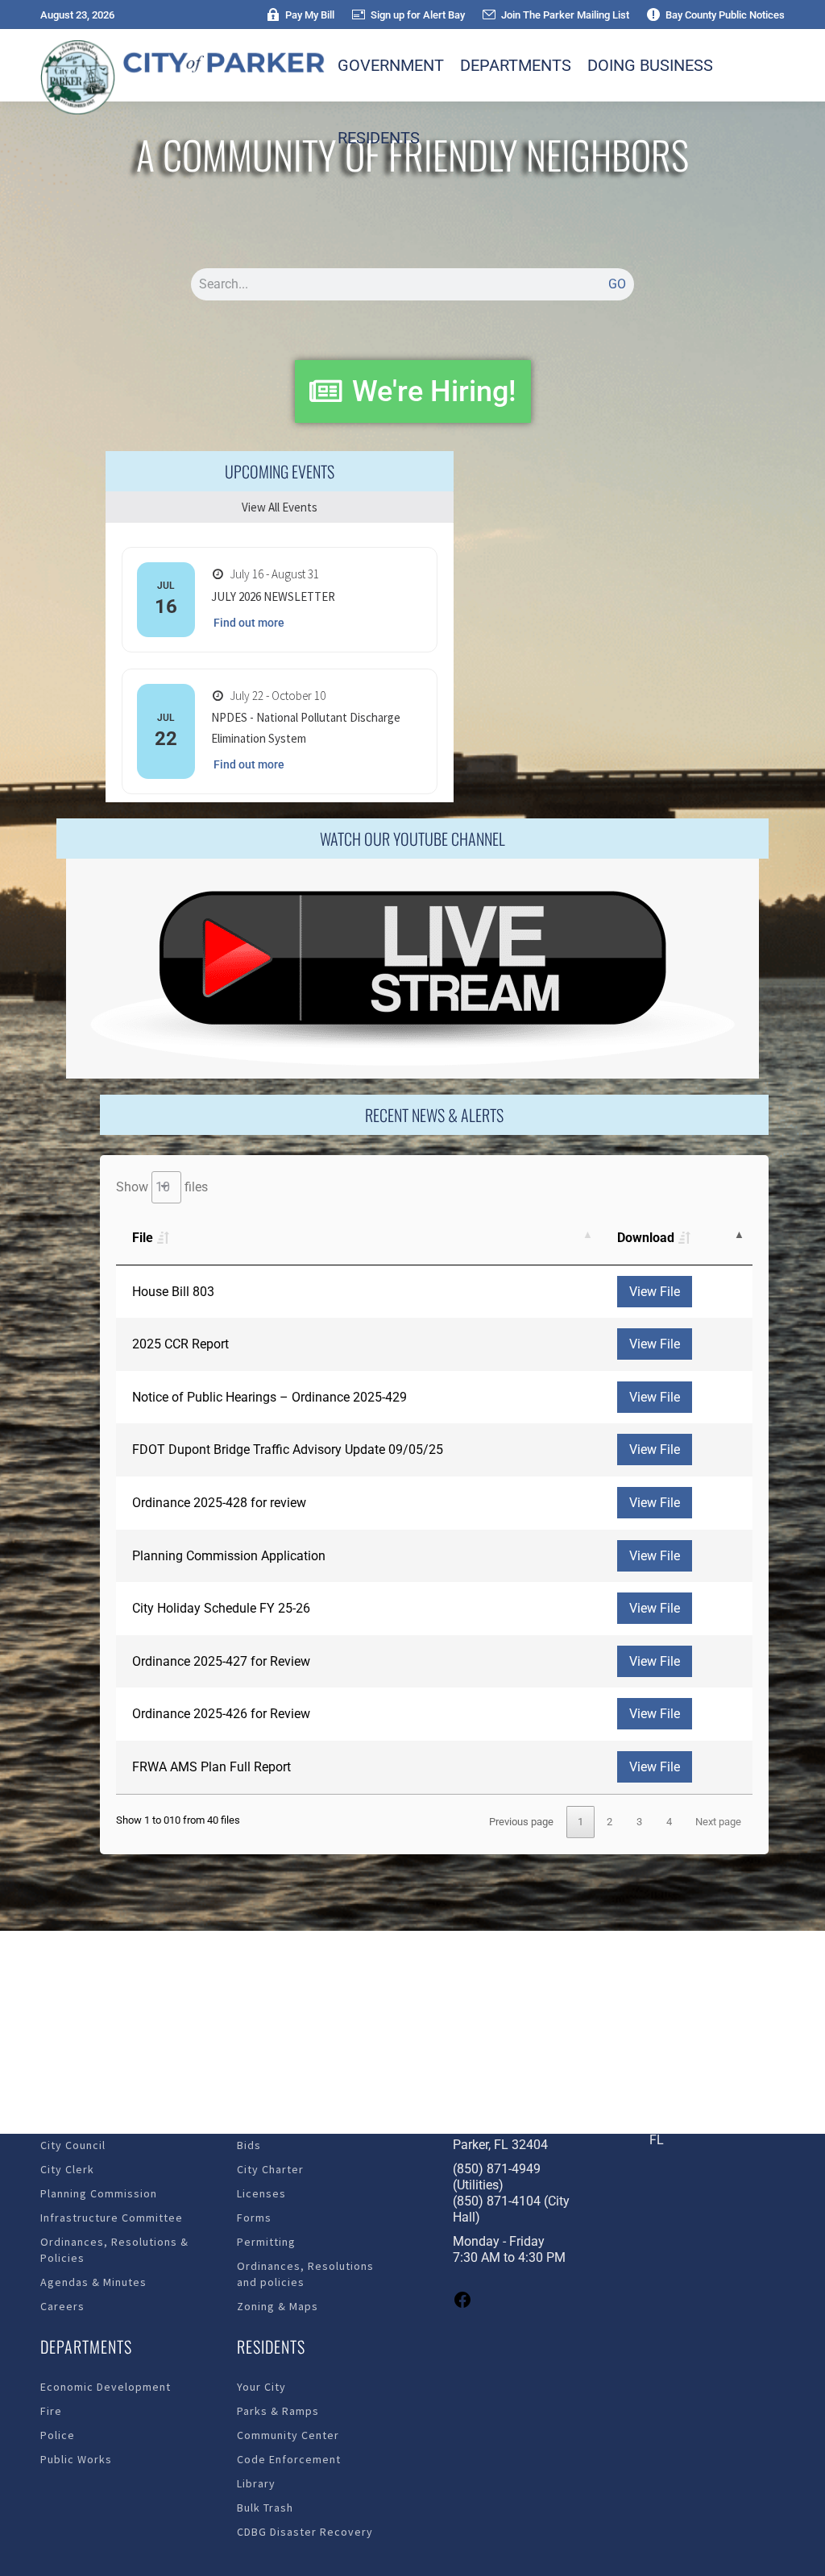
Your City (261, 2387)
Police (58, 2435)
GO (617, 284)
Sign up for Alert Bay (418, 15)
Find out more (249, 623)
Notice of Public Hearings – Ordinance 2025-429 (269, 1397)
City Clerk (67, 2169)
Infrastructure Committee (112, 2218)
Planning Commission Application (229, 1556)
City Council (73, 2145)
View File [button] (655, 1292)
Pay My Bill (310, 15)
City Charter (270, 2169)
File (143, 1238)
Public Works (76, 2459)
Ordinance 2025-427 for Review (221, 1661)
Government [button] (391, 65)
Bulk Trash (265, 2508)
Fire (51, 2411)
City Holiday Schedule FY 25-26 (221, 1608)
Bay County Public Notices (725, 15)
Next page (718, 1822)
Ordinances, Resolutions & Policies (114, 2250)
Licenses (261, 2193)
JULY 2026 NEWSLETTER (273, 596)
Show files (162, 1187)
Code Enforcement (289, 2459)
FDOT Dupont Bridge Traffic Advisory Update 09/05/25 (288, 1450)
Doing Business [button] (650, 65)
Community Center (288, 2435)
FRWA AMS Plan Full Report (211, 1767)
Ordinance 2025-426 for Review (221, 1714)
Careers (62, 2306)
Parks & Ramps (278, 2411)
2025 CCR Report (180, 1344)
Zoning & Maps (278, 2306)
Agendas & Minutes (93, 2282)
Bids (249, 2145)
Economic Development (106, 2387)
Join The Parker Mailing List (565, 15)
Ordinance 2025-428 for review (219, 1503)
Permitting (266, 2242)
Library (256, 2483)
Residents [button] (379, 138)
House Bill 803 (173, 1292)
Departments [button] (516, 65)
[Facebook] (462, 2305)
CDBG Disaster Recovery (305, 2532)
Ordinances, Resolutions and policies (305, 2274)
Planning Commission (99, 2193)
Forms (254, 2218)
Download (646, 1238)
